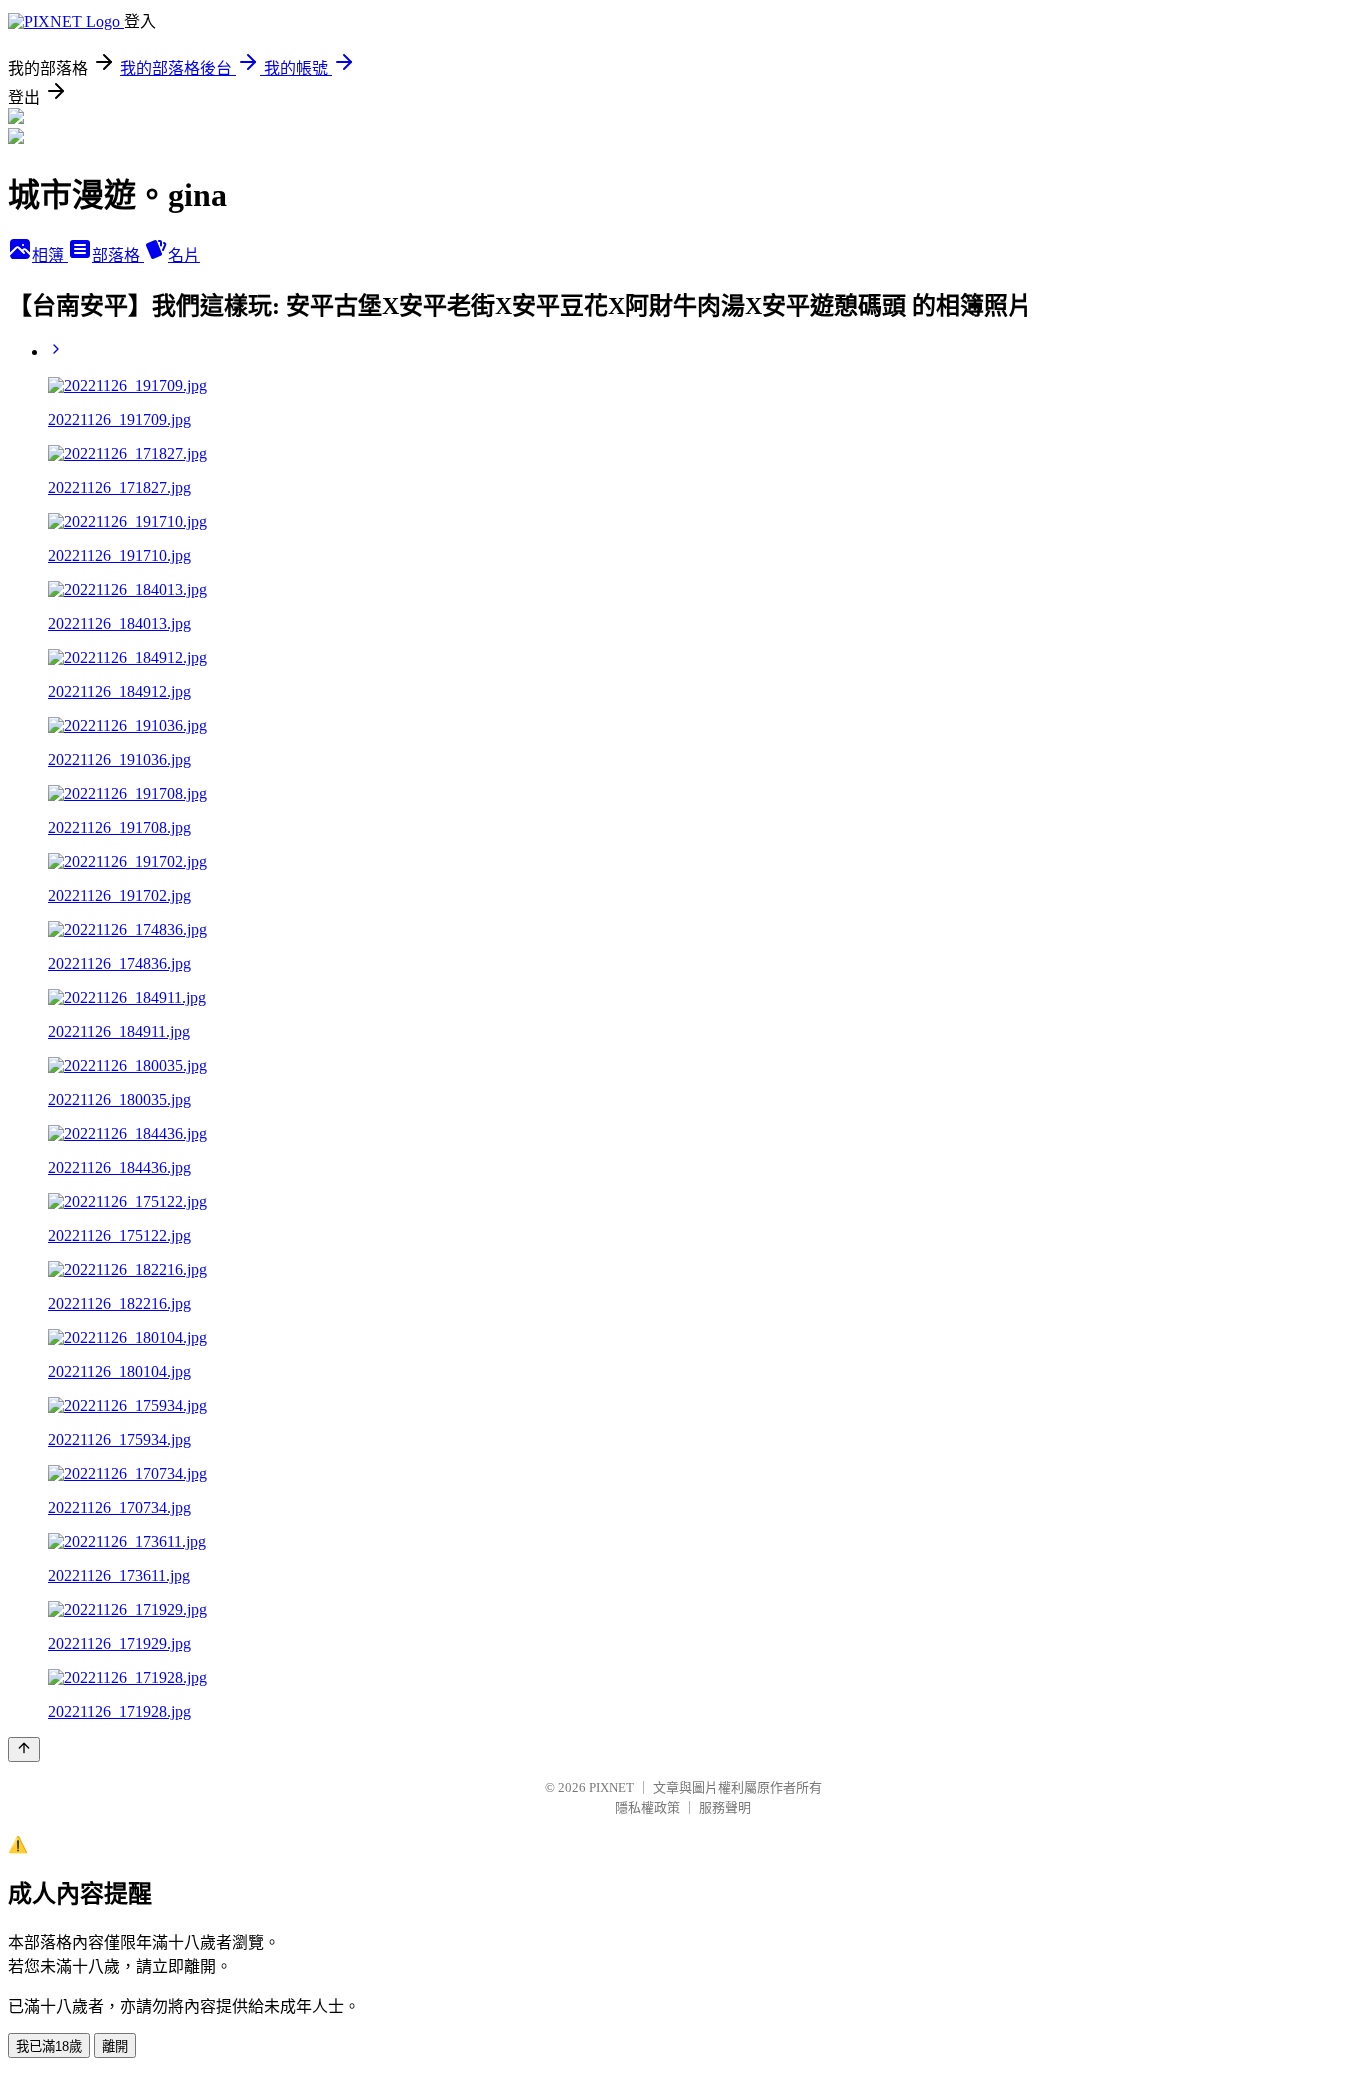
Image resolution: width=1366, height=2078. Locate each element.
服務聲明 (725, 1807)
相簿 (50, 255)
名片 (184, 255)
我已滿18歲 (49, 2046)
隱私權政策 (647, 1807)
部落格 (118, 255)
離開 (115, 2046)
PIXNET (611, 1787)
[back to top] (24, 1749)
